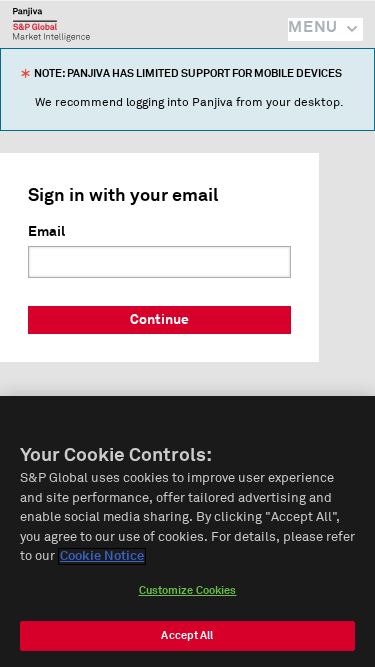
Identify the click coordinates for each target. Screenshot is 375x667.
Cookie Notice (102, 556)
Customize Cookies (188, 590)
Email (46, 232)
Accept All (187, 635)
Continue (159, 320)
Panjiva (51, 24)
